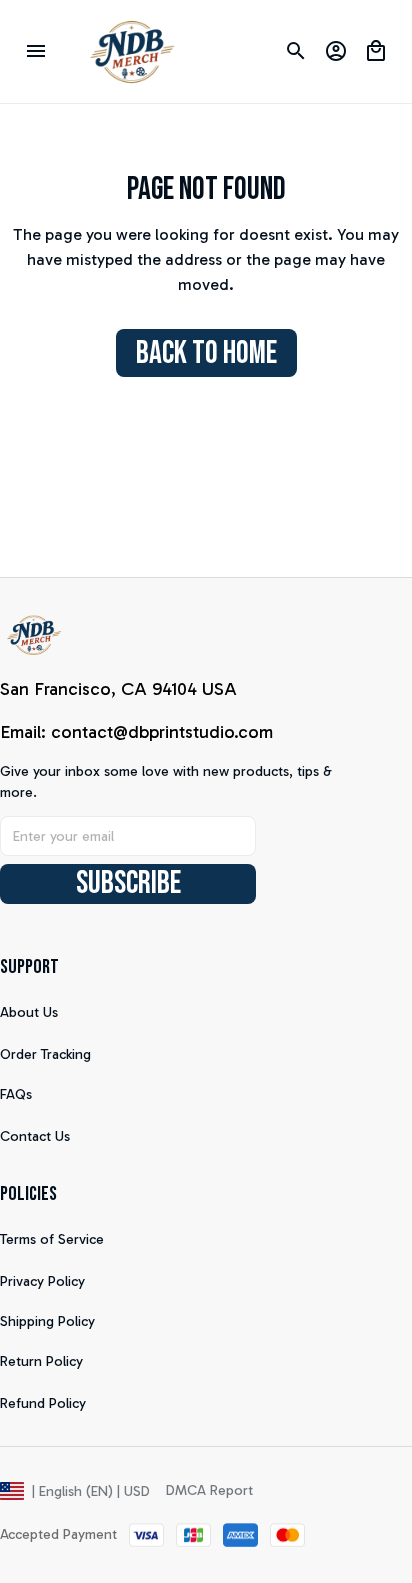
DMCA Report (209, 1490)
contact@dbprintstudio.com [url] (162, 732)
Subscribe (128, 883)
